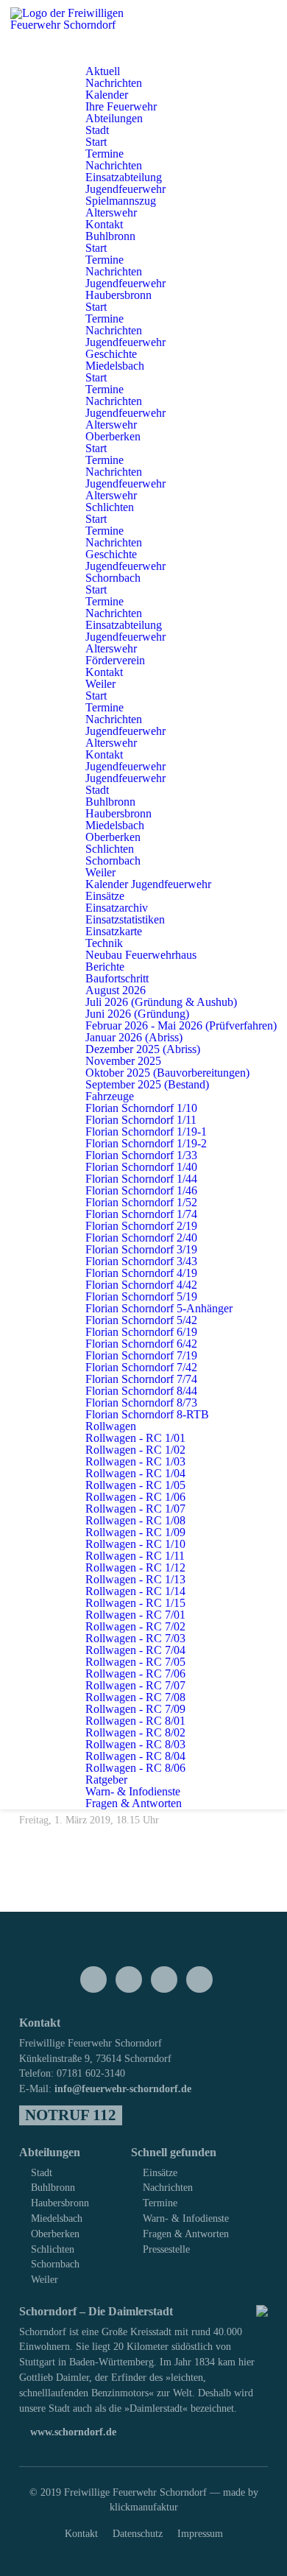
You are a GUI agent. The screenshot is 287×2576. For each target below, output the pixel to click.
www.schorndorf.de (72, 2432)
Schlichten (53, 2249)
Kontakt (81, 2533)
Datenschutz (138, 2533)
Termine (160, 2203)
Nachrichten (168, 2187)
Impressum (200, 2533)
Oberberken (55, 2234)
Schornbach (55, 2264)
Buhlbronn (53, 2187)
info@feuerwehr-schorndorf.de (123, 2088)
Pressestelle (166, 2249)
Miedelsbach (57, 2218)
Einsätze (160, 2172)
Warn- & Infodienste (186, 2218)
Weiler (45, 2279)
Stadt (42, 2172)
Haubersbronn (60, 2203)
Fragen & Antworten (186, 2234)
